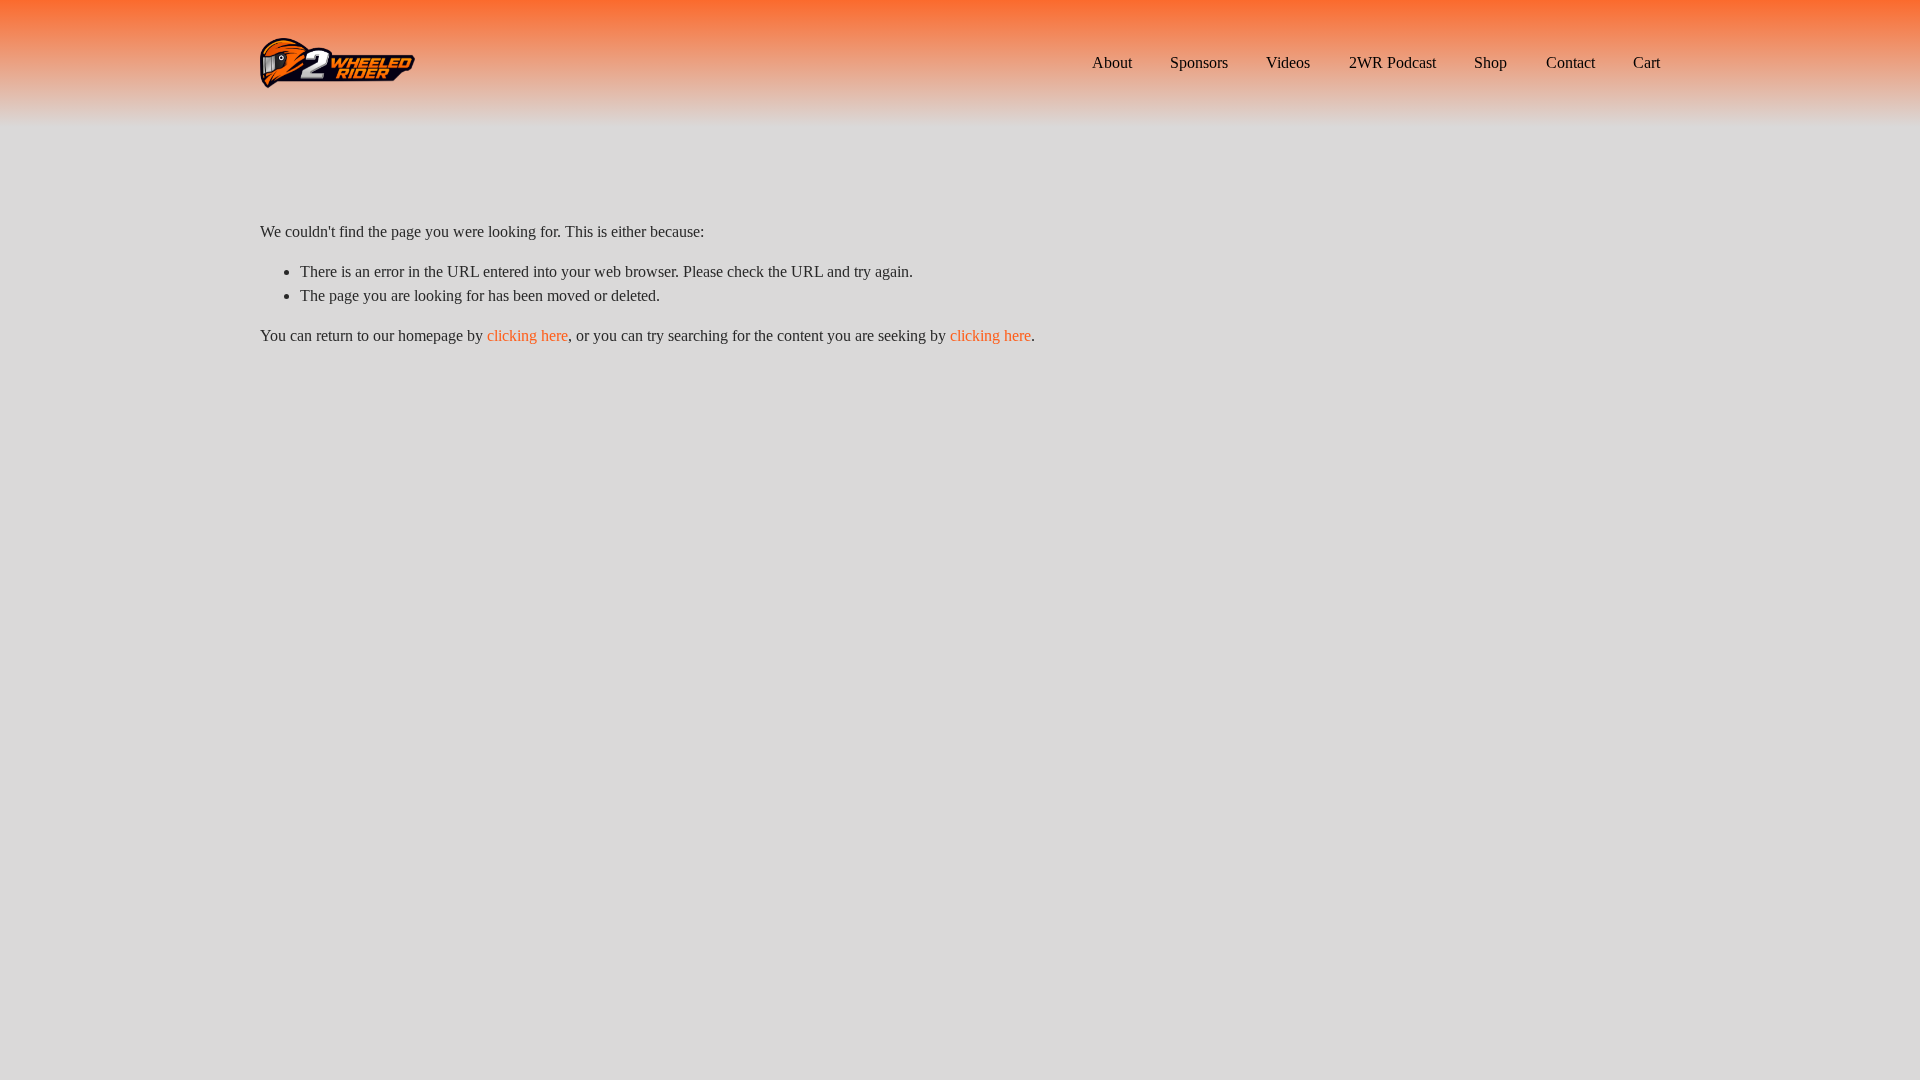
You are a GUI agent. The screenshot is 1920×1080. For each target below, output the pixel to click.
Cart (1646, 62)
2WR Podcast (1392, 62)
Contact (1570, 62)
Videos (1288, 62)
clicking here (527, 335)
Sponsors (1199, 62)
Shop (1490, 62)
